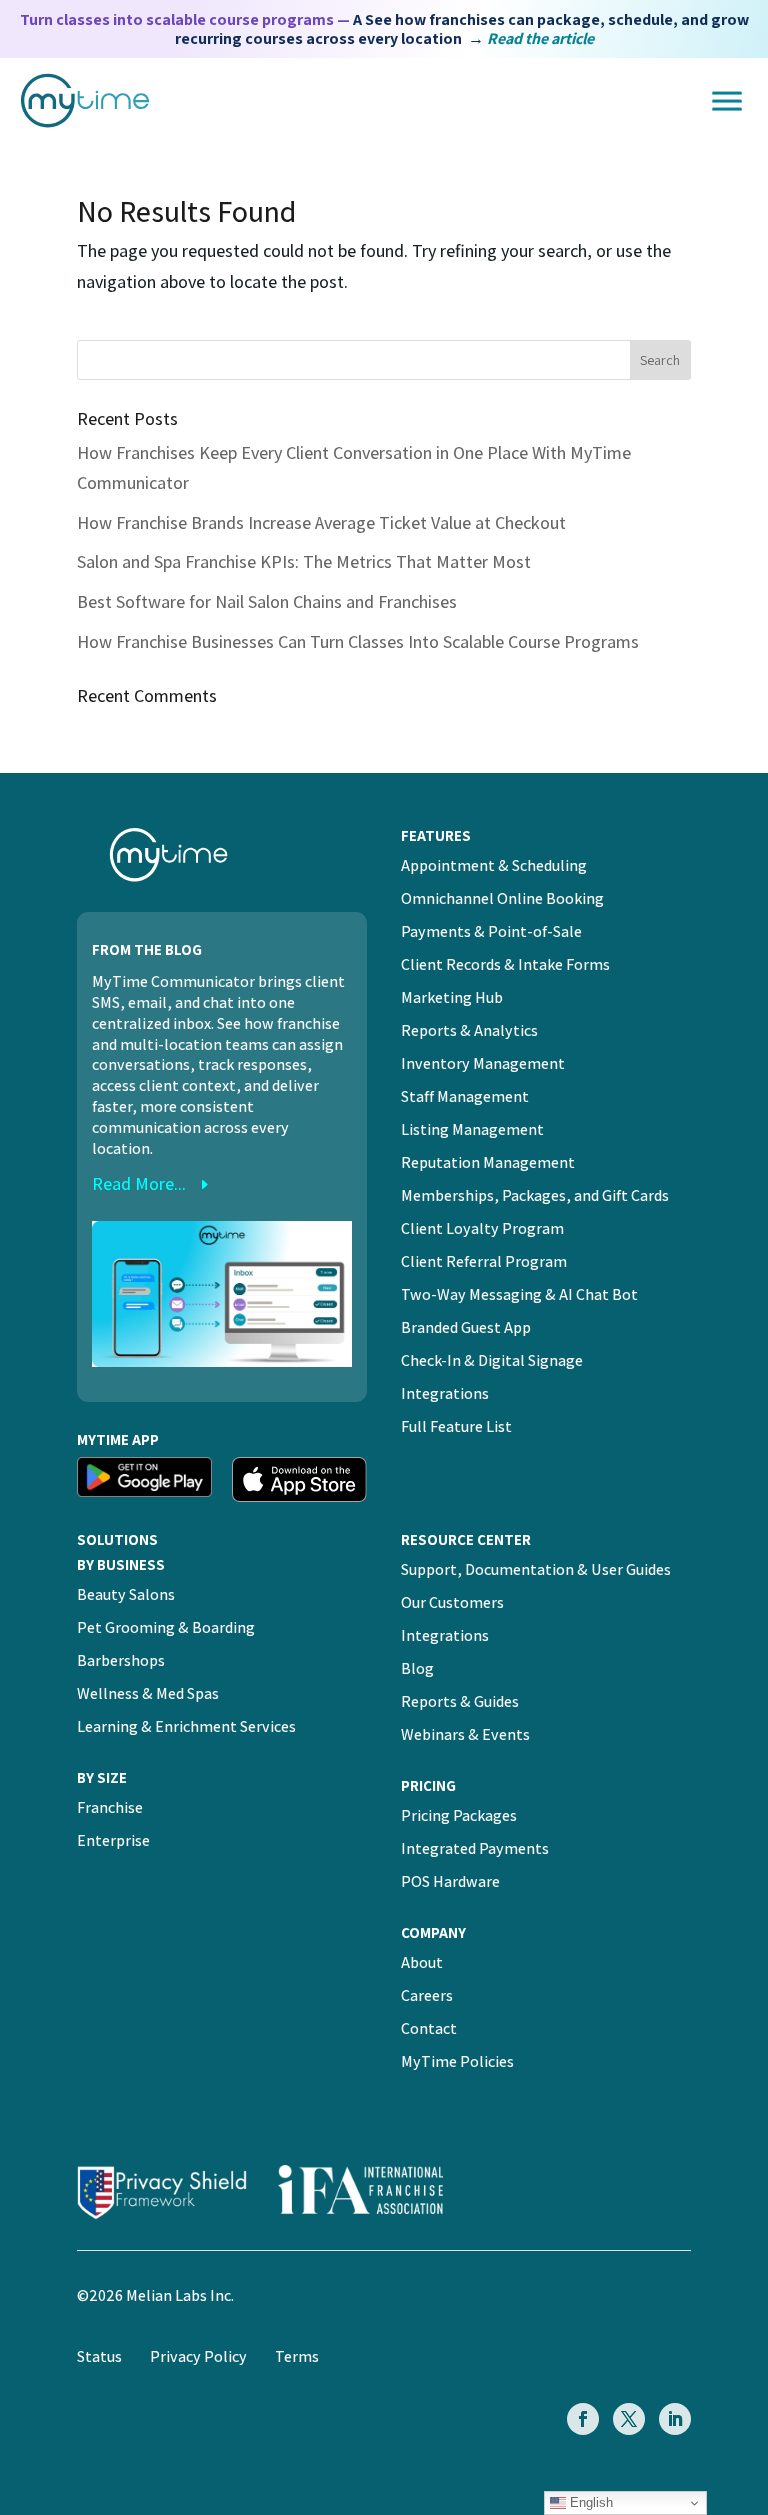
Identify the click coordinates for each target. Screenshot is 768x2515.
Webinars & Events (465, 1734)
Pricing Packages (459, 1815)
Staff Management (465, 1096)
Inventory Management (483, 1063)
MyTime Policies (457, 2061)
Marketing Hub (452, 997)
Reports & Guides (460, 1701)
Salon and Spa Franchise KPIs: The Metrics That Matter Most (304, 561)
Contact (429, 2028)
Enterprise (113, 1840)
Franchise (110, 1807)
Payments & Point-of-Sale (491, 931)
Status (99, 2356)
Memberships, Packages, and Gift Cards (535, 1195)
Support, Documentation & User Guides (536, 1569)
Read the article (540, 38)
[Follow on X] (629, 2419)
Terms (297, 2356)
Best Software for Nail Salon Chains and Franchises (267, 601)
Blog (417, 1668)
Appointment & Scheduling (494, 865)
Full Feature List (456, 1426)
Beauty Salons (126, 1594)
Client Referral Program (484, 1261)
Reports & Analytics (469, 1030)
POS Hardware (450, 1881)
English (589, 2502)
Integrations (445, 1393)
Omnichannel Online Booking (502, 898)
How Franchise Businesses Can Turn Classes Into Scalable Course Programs (358, 641)
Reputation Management (488, 1162)
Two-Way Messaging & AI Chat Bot (519, 1294)
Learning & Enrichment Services (186, 1726)
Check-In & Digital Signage (492, 1360)
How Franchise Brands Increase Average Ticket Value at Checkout (321, 522)
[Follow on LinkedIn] (675, 2419)
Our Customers (452, 1602)
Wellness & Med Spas (148, 1693)
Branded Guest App (466, 1327)
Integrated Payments (475, 1848)
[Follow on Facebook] (583, 2419)
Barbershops (121, 1660)
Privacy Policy (198, 2356)
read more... (139, 1183)
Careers (427, 1995)
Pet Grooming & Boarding (166, 1627)
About (422, 1962)
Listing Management (472, 1129)
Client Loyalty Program (482, 1228)
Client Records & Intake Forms (505, 964)
